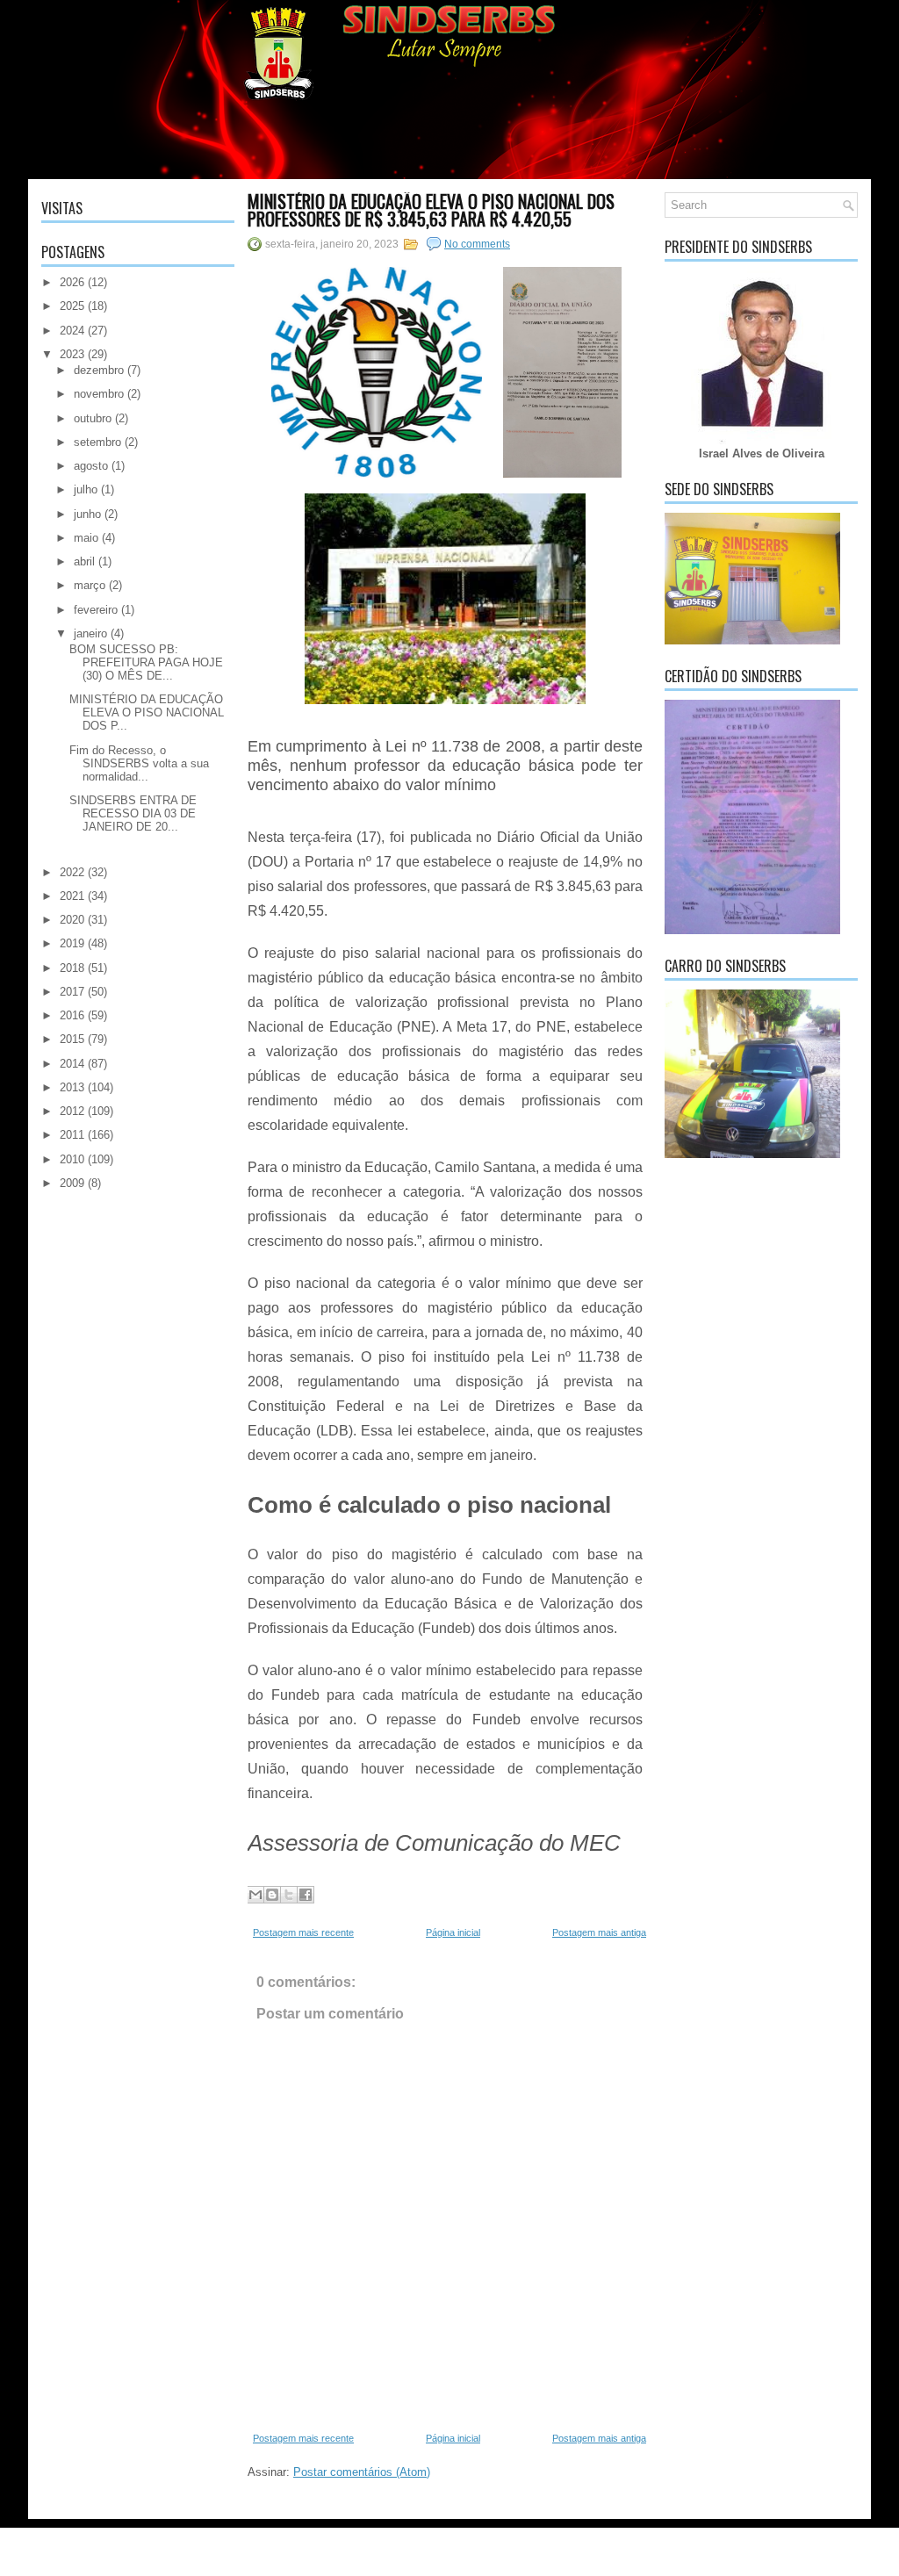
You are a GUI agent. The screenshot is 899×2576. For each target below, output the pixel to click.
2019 (72, 943)
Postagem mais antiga (599, 1932)
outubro (93, 418)
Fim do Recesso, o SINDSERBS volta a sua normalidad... (139, 763)
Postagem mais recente (303, 1932)
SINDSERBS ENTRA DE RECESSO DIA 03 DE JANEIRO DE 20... (133, 813)
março (90, 585)
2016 (72, 1015)
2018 (72, 968)
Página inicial (453, 1932)
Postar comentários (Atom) (362, 2472)
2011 (72, 1135)
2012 (72, 1111)
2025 (72, 306)
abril (84, 561)
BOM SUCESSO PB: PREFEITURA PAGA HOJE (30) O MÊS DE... (146, 662)
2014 (72, 1064)
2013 (72, 1087)
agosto (91, 466)
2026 (72, 282)
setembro (97, 442)
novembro (99, 394)
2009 (72, 1183)
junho (87, 514)
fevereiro (96, 610)
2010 (72, 1159)
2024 (72, 331)
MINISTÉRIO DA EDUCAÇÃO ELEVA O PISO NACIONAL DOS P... (147, 712)
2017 (72, 992)
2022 (72, 872)
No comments (477, 244)
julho (86, 489)
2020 (72, 920)
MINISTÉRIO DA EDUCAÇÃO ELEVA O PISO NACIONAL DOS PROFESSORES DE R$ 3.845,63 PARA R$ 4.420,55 (431, 210)
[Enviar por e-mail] (255, 1895)
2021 (72, 896)
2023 (72, 354)
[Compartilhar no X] (289, 1895)
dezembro (99, 370)
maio (86, 538)
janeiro (90, 633)
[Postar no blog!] (272, 1895)
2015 (72, 1039)
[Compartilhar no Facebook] (306, 1895)
